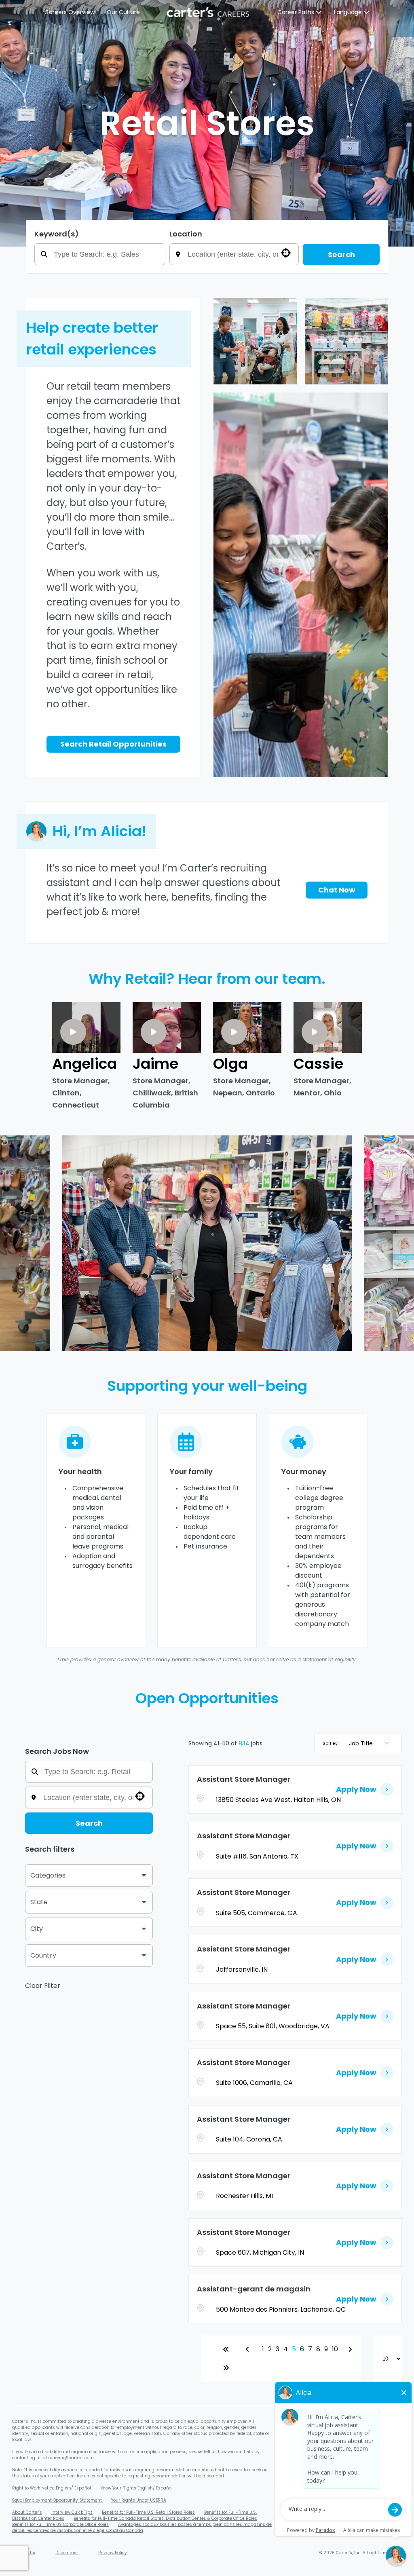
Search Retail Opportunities (113, 744)
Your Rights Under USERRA (139, 2500)
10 (335, 2349)
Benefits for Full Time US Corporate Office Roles (60, 2524)
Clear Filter (43, 1986)
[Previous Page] (249, 2349)
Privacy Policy (113, 2553)
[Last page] (226, 2368)
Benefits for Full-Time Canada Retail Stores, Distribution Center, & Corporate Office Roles (165, 2518)
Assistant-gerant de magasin (254, 2289)
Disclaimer (67, 2553)
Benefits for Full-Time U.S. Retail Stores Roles (148, 2512)
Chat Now (337, 890)
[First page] (226, 2349)
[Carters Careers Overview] (209, 12)
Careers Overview (70, 12)
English (63, 2488)
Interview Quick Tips (72, 2512)
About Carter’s (27, 2512)
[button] (89, 1876)
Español (83, 2488)
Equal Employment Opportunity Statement (58, 2500)
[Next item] (395, 1243)
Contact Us (24, 2553)
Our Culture (123, 12)
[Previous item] (19, 1243)
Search (341, 254)
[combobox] (240, 254)
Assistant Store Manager (244, 1779)
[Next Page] (351, 2349)
